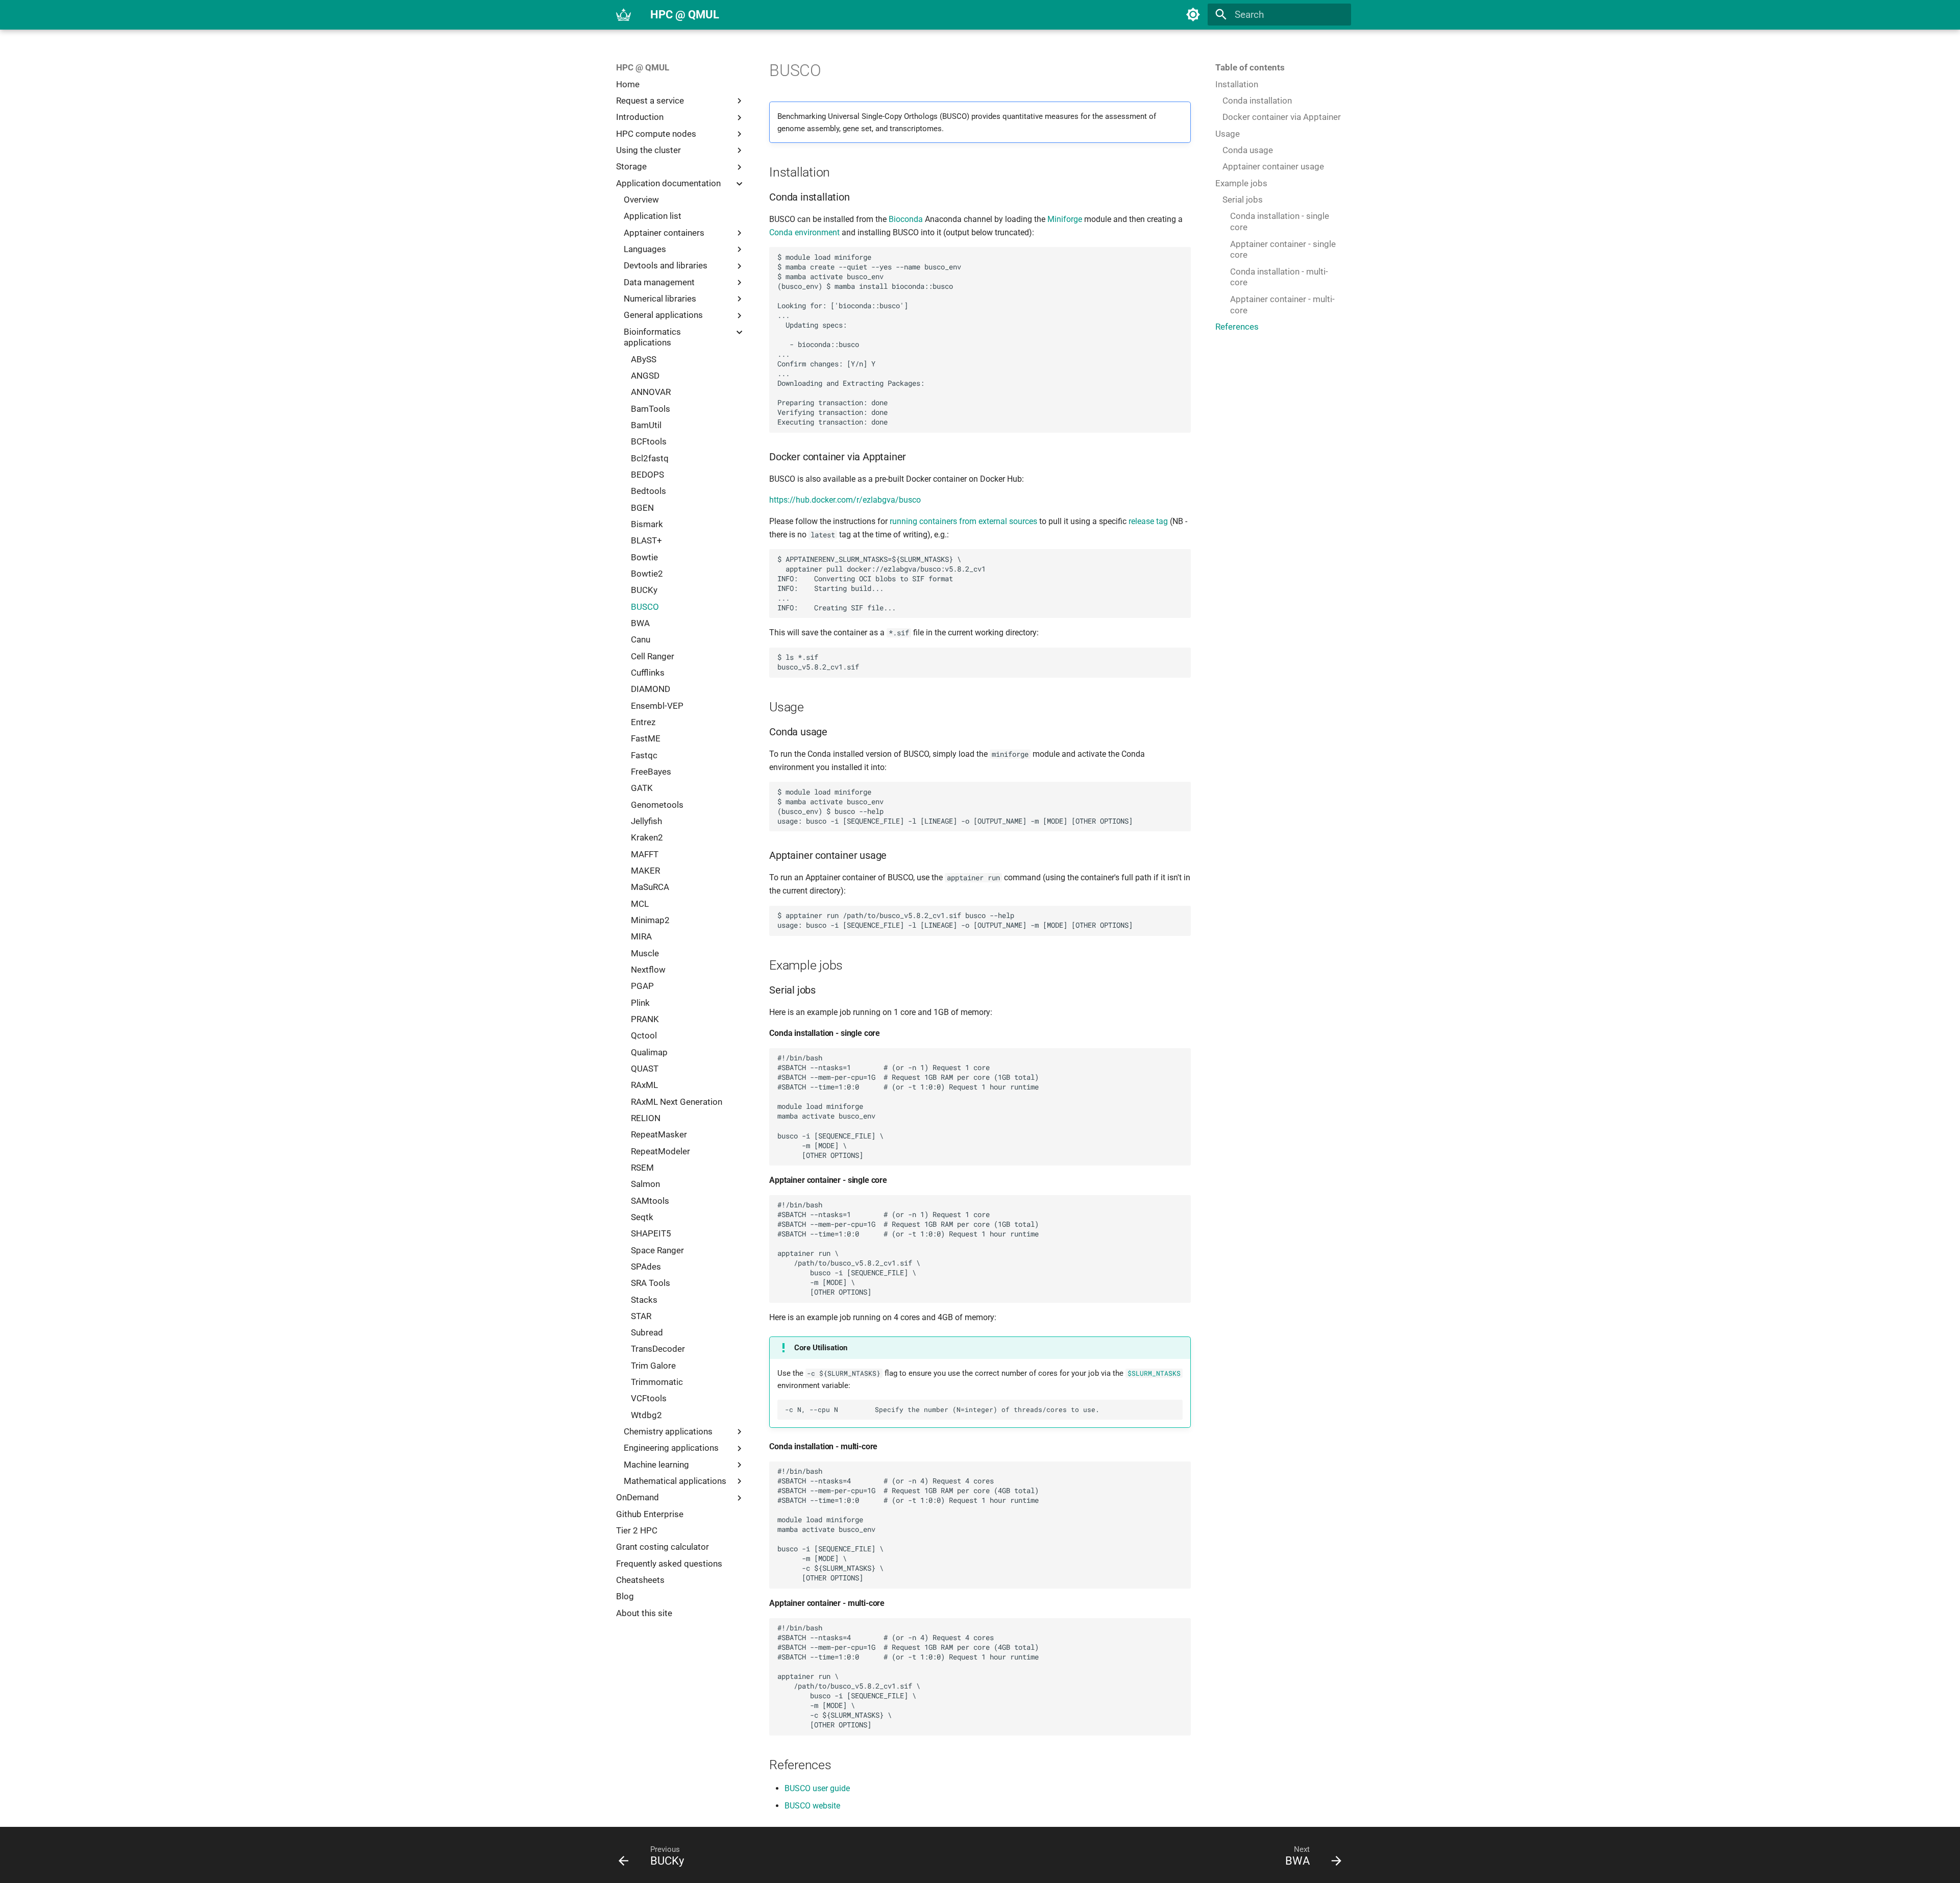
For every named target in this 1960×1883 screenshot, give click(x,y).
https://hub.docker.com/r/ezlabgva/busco (845, 500)
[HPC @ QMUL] (624, 15)
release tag (1148, 521)
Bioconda (906, 219)
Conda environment (804, 232)
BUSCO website (812, 1806)
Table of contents (1250, 67)
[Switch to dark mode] (1193, 15)
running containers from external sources (963, 521)
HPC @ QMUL (643, 67)
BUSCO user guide (817, 1788)
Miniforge (1065, 219)
